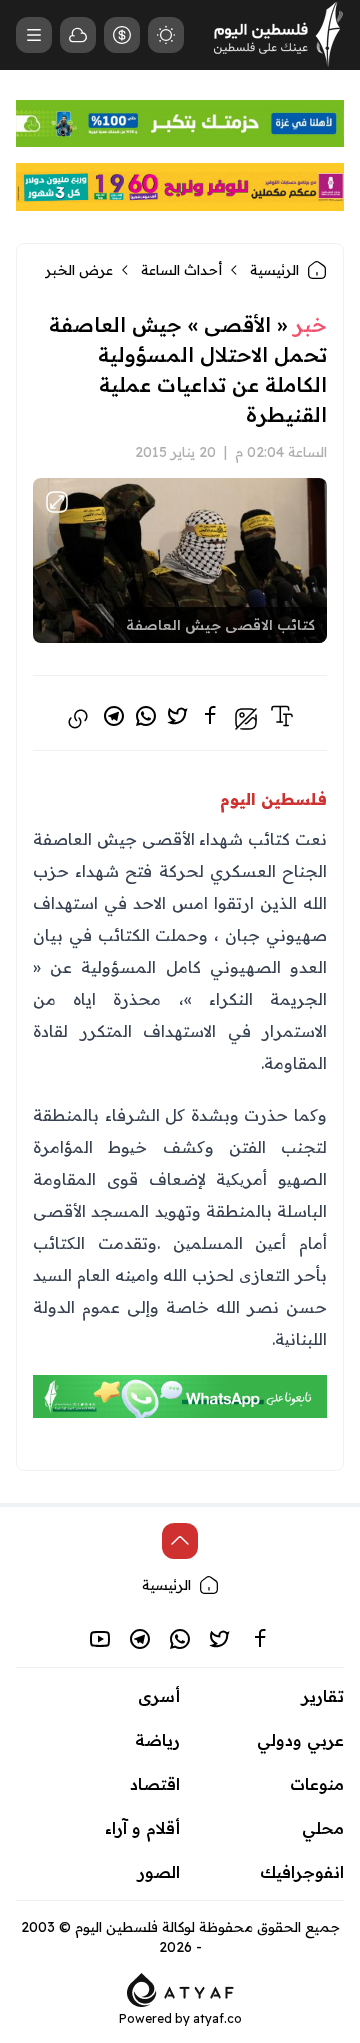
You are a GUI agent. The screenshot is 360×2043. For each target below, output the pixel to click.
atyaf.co (217, 2018)
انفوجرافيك (302, 1872)
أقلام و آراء (142, 1828)
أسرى (159, 1696)
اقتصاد (155, 1784)
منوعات (317, 1784)
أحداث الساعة (181, 270)
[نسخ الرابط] (78, 719)
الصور (159, 1872)
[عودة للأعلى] (180, 1541)
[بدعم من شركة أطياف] (180, 1988)
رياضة (157, 1740)
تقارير (323, 1696)
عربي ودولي (300, 1740)
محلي (323, 1828)
